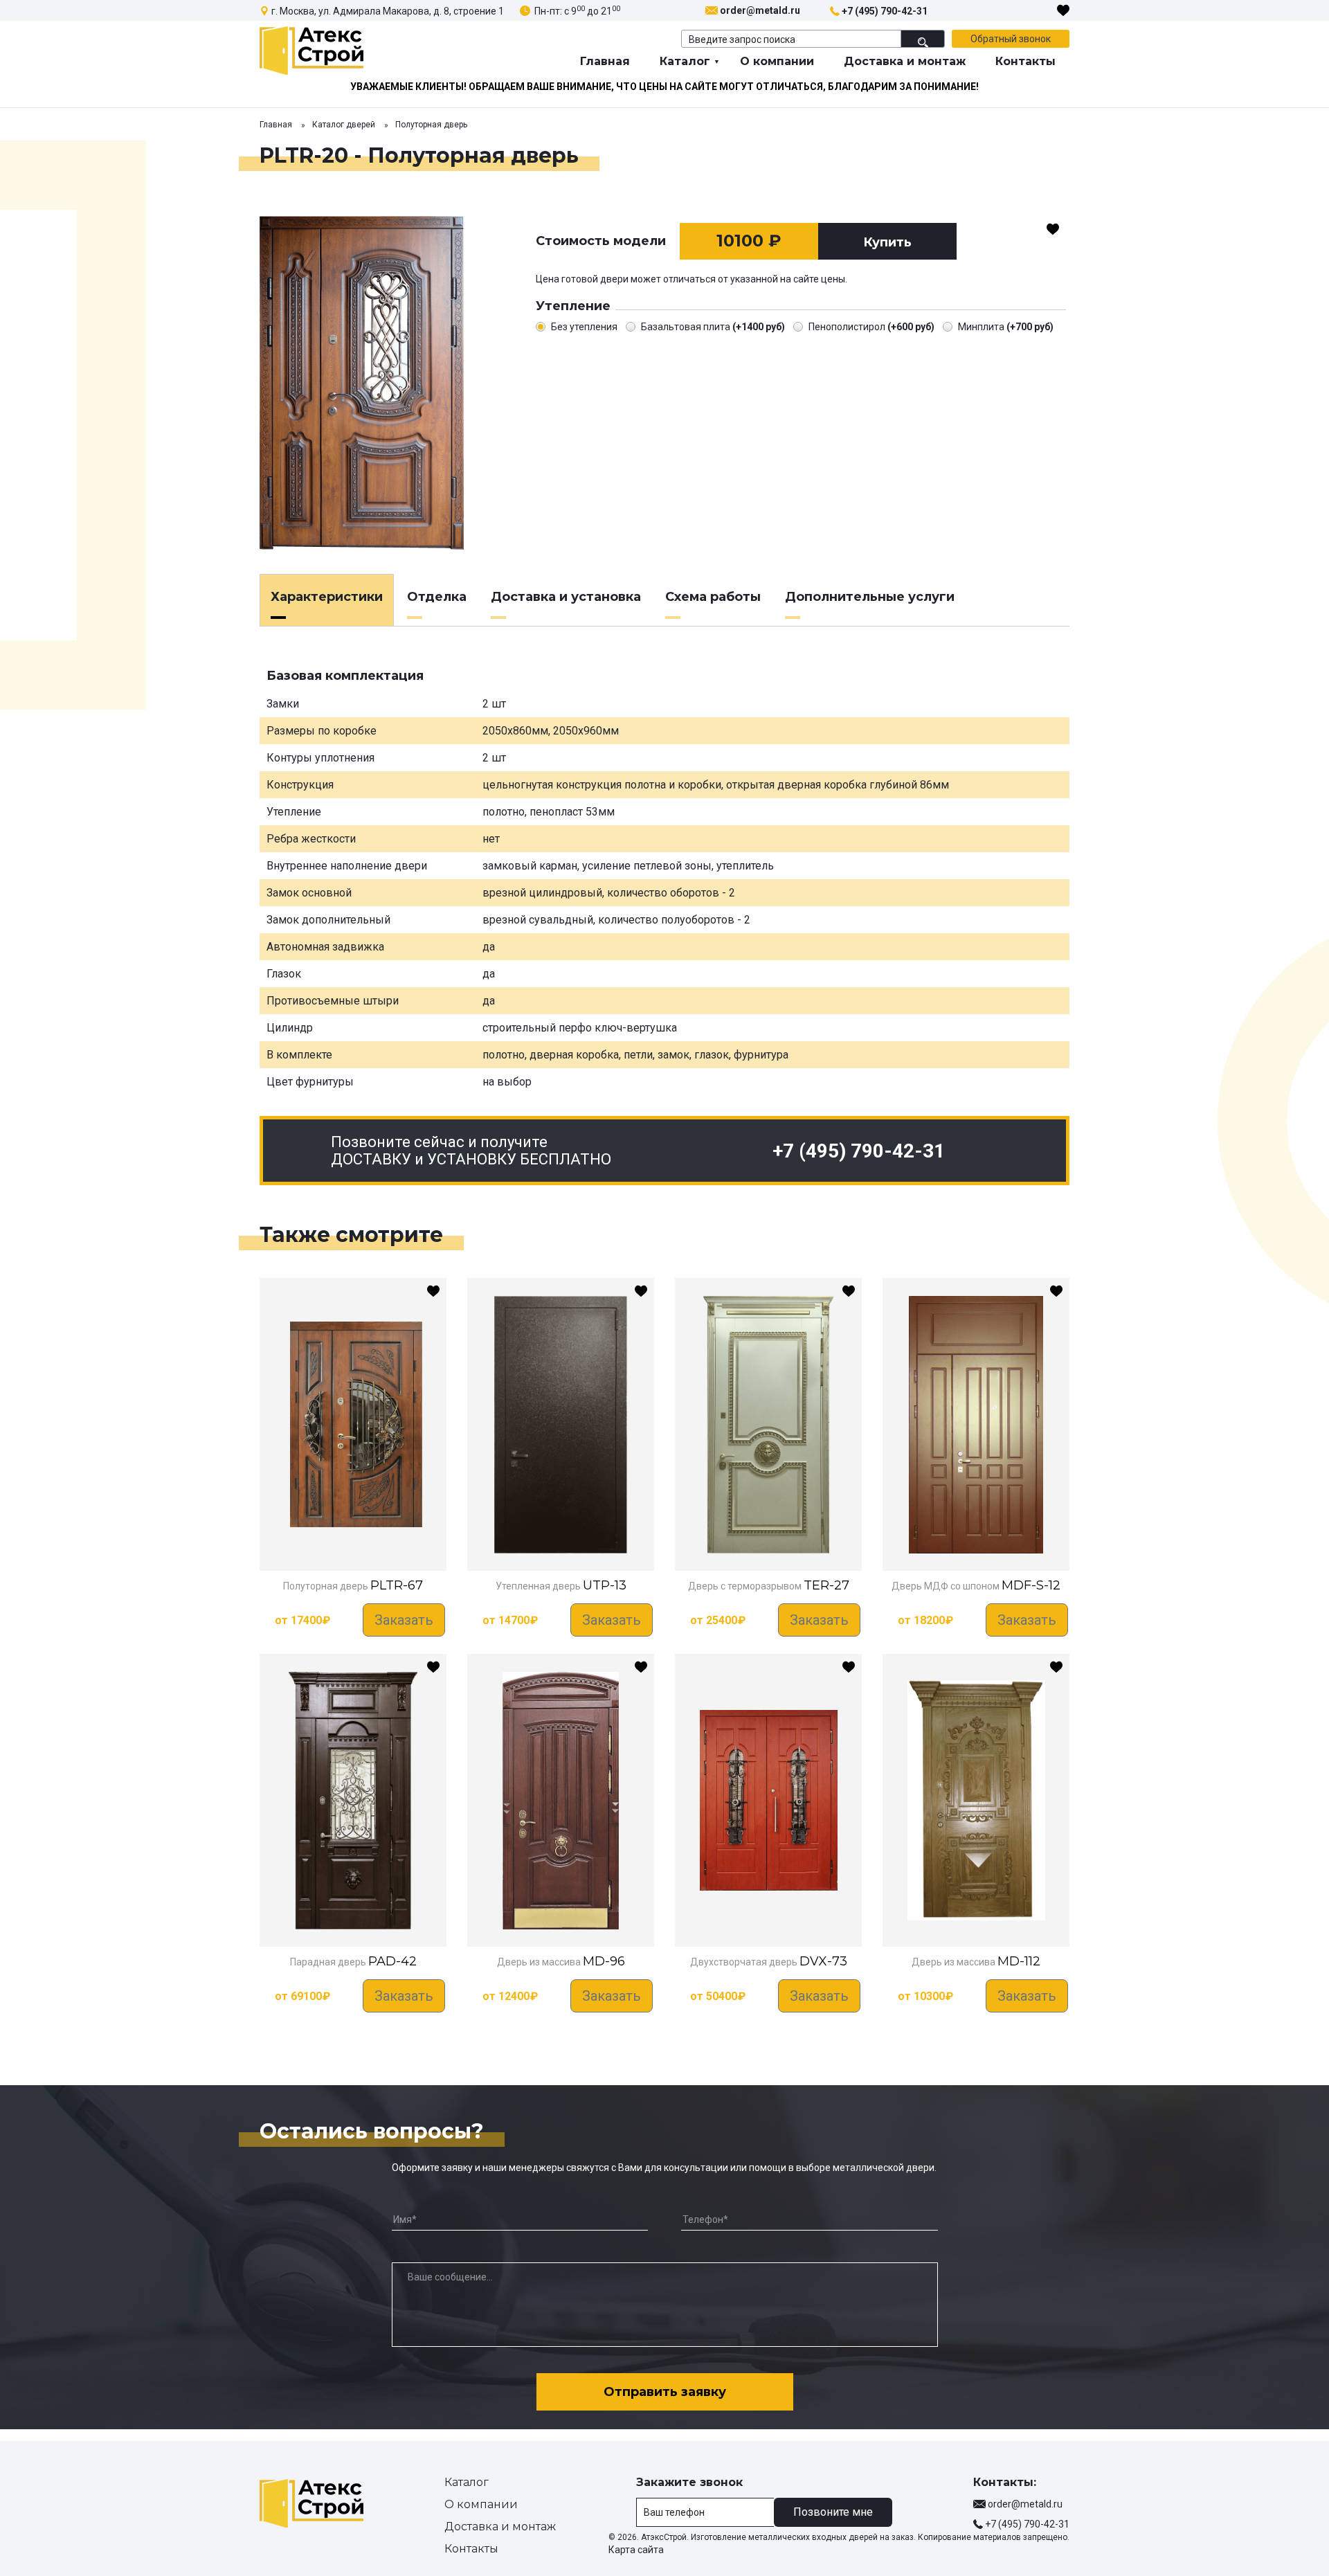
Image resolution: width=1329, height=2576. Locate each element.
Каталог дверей (344, 125)
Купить (887, 242)
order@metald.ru (760, 10)
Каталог (685, 61)
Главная (605, 61)
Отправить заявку (665, 2392)
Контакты (1025, 61)
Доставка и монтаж (905, 61)
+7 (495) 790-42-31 (885, 11)
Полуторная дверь (431, 125)
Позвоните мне (833, 2512)
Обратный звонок (1011, 39)
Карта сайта (636, 2550)
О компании (777, 61)
